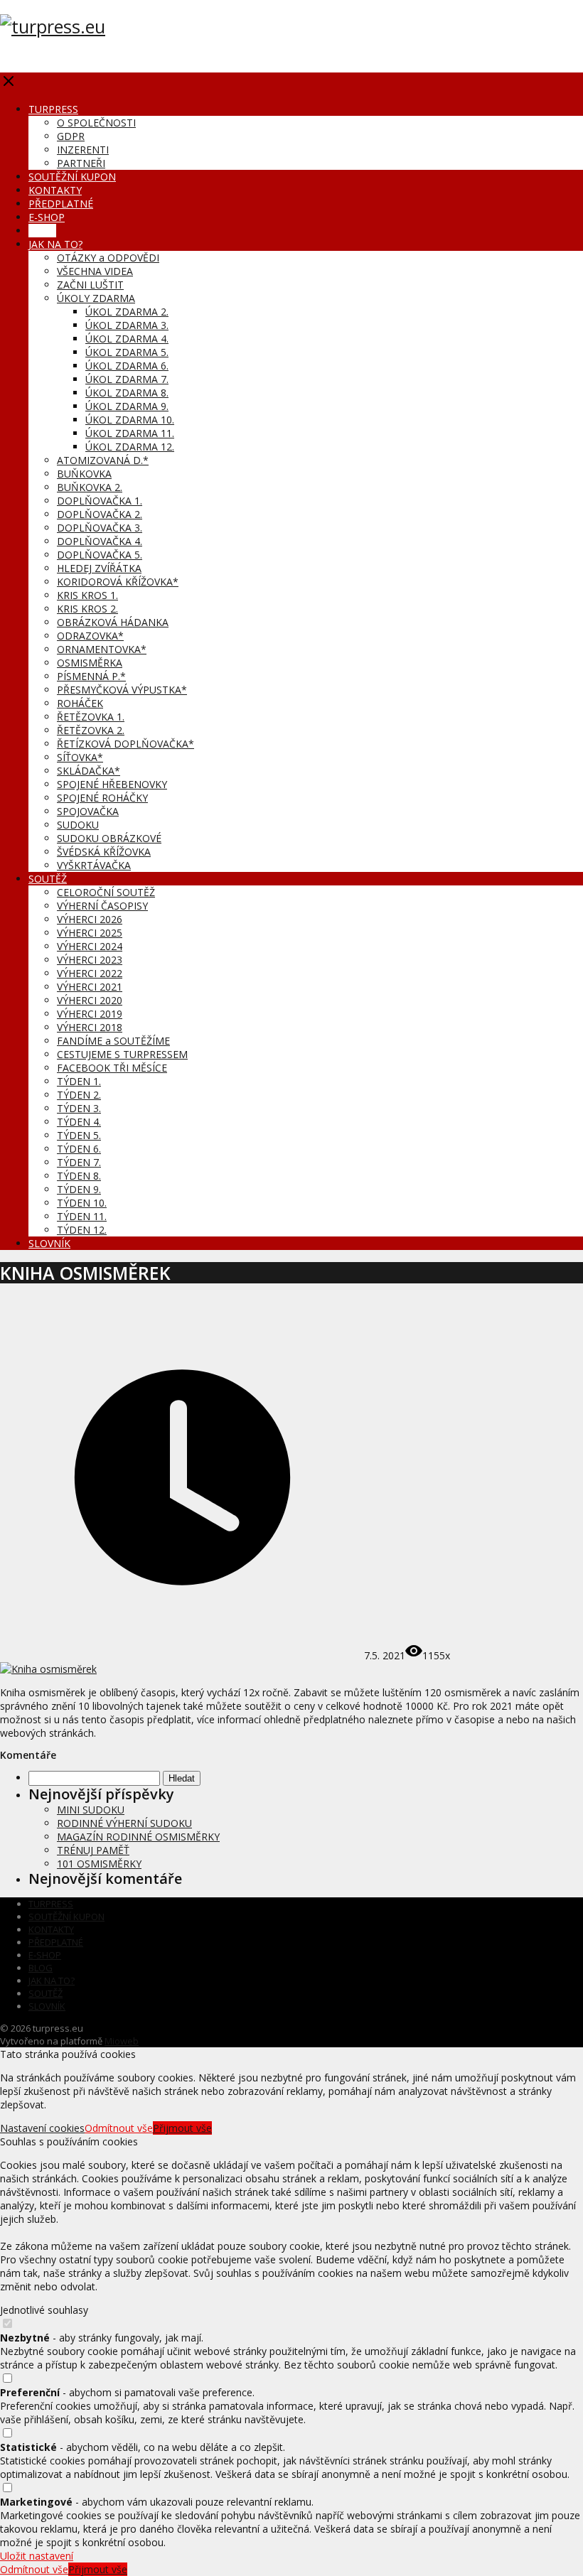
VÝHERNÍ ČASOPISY (102, 906)
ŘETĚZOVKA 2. (91, 730)
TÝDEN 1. (79, 1081)
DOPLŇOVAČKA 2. (100, 514)
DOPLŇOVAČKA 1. (100, 501)
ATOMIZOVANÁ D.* (103, 460)
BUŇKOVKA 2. (90, 487)
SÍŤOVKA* (80, 757)
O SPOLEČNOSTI (96, 123)
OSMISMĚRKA (90, 663)
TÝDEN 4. (79, 1122)
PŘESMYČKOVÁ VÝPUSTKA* (122, 690)
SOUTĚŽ (48, 879)
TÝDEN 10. (82, 1203)
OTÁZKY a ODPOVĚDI (108, 258)
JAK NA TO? (55, 244)
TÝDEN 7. (79, 1162)
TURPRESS (53, 109)
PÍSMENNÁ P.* (91, 676)
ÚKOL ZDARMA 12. (130, 447)
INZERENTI (83, 150)
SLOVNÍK (49, 1243)
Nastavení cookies (42, 2128)
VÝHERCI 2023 (90, 960)
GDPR (71, 136)
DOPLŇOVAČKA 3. (100, 528)
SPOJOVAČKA (88, 811)
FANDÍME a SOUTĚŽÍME (113, 1041)
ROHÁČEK (80, 703)
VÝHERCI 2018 (90, 1027)
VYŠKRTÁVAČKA (94, 865)
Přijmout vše (182, 2128)
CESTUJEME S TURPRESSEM (122, 1054)
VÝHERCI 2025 (90, 933)
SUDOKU (78, 825)
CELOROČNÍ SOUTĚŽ (106, 892)
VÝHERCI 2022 (90, 973)
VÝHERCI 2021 (90, 987)
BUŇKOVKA (84, 474)
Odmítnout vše (119, 2128)
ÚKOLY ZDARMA (96, 298)
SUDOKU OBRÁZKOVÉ (109, 838)
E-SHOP (47, 217)
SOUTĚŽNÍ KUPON (72, 177)
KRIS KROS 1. (87, 595)
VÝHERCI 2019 (90, 1014)
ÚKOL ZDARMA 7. (127, 379)
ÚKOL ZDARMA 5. (127, 352)
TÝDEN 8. (79, 1176)
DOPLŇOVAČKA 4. (100, 541)
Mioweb (122, 2041)
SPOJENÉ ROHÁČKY (102, 798)
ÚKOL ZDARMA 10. (130, 420)
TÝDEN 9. (79, 1189)
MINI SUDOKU (91, 1810)
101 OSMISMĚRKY (99, 1864)
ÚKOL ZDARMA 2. (127, 312)
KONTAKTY (55, 190)
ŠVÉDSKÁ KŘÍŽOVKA (104, 852)
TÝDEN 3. (79, 1108)
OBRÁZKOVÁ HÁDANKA (113, 622)
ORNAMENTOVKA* (102, 649)
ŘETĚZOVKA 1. (91, 717)
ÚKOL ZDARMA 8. (127, 393)
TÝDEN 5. (79, 1135)
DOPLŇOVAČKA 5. (100, 555)
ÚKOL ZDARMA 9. (127, 406)
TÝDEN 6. (79, 1149)
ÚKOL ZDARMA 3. (127, 325)
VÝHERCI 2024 (90, 946)
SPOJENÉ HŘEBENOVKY (112, 784)
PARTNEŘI (81, 163)
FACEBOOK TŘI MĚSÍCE (112, 1068)
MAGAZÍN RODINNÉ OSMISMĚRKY (138, 1837)
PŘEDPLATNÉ (61, 204)
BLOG (42, 231)
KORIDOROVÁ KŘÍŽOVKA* (118, 582)
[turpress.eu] (53, 26)
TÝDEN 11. (82, 1216)
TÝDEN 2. (79, 1095)
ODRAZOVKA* (90, 636)
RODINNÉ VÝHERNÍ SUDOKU (124, 1823)
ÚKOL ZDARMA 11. (130, 433)
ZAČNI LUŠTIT (90, 285)
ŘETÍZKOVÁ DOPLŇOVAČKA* (125, 744)
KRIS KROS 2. (87, 609)
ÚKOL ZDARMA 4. (127, 339)
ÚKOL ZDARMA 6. (127, 366)
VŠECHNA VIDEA (95, 271)
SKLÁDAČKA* (89, 771)
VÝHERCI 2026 (90, 919)
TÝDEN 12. (82, 1230)
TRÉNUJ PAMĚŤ (93, 1850)
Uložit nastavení (37, 2556)
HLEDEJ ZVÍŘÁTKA (99, 568)
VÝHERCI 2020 (90, 1000)
